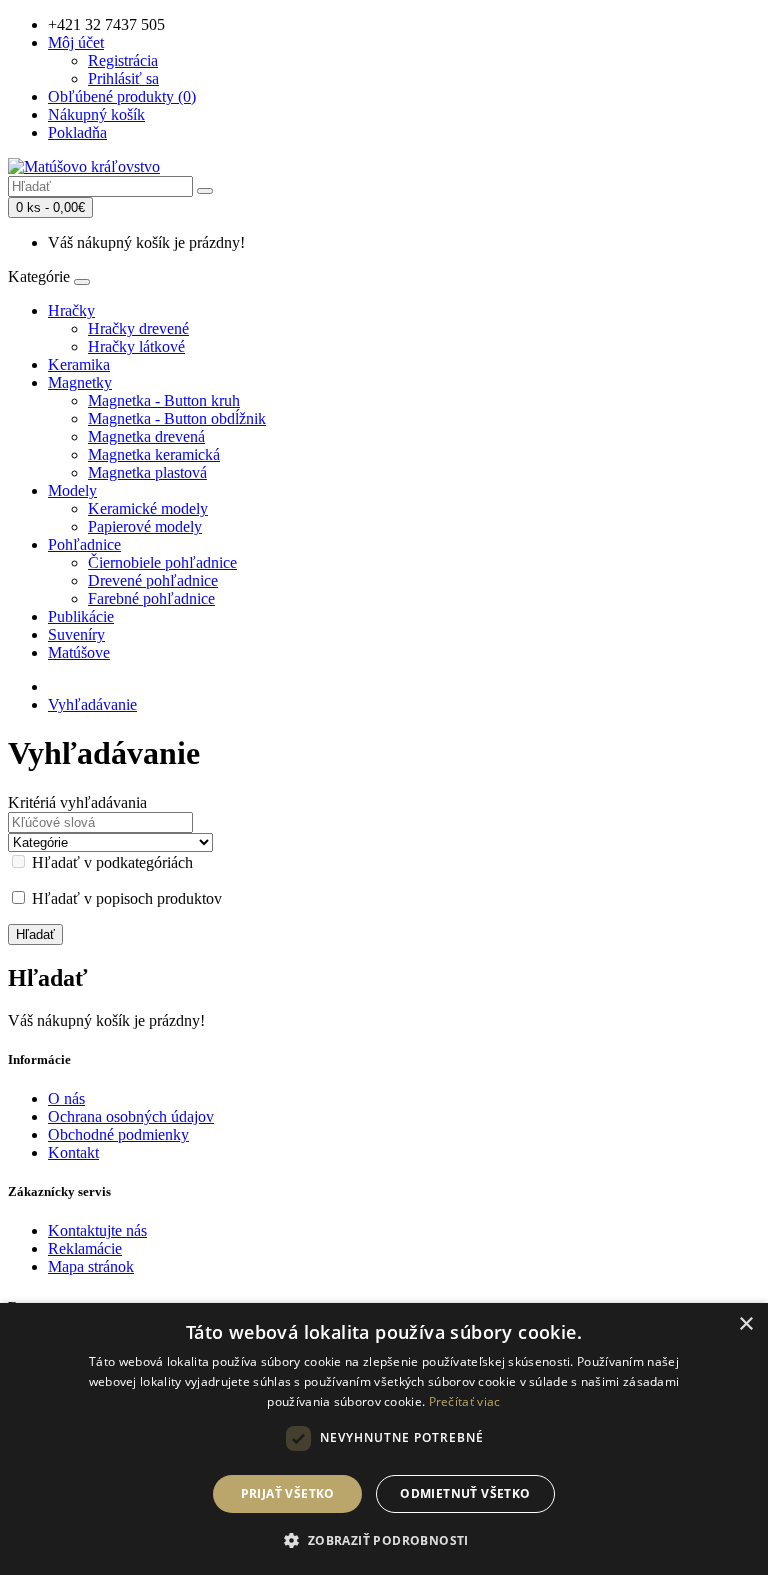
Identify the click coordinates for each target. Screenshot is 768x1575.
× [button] (745, 1324)
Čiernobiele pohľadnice (162, 562)
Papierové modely (145, 526)
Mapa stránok (91, 1266)
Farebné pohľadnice (151, 598)
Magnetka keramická (154, 454)
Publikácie (81, 616)
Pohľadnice (84, 544)
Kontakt (73, 1152)
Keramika (79, 364)
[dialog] (384, 1439)
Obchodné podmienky (118, 1134)
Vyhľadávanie (92, 704)
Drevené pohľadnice (153, 580)
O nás (66, 1098)
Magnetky (80, 382)
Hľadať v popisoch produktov (125, 898)
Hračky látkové (136, 346)
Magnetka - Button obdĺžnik (177, 418)
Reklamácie (85, 1248)
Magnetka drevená (146, 436)
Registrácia (123, 60)
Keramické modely (148, 508)
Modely (72, 490)
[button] (383, 1539)
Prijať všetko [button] (288, 1493)
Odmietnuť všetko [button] (465, 1493)
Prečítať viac (465, 1401)
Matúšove (79, 652)
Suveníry (76, 634)
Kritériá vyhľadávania (77, 802)
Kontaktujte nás (97, 1230)
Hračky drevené (138, 328)
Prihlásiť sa (123, 78)
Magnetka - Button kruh (164, 400)
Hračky (71, 310)
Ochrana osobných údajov (131, 1116)
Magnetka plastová (147, 472)
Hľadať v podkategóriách (110, 862)
